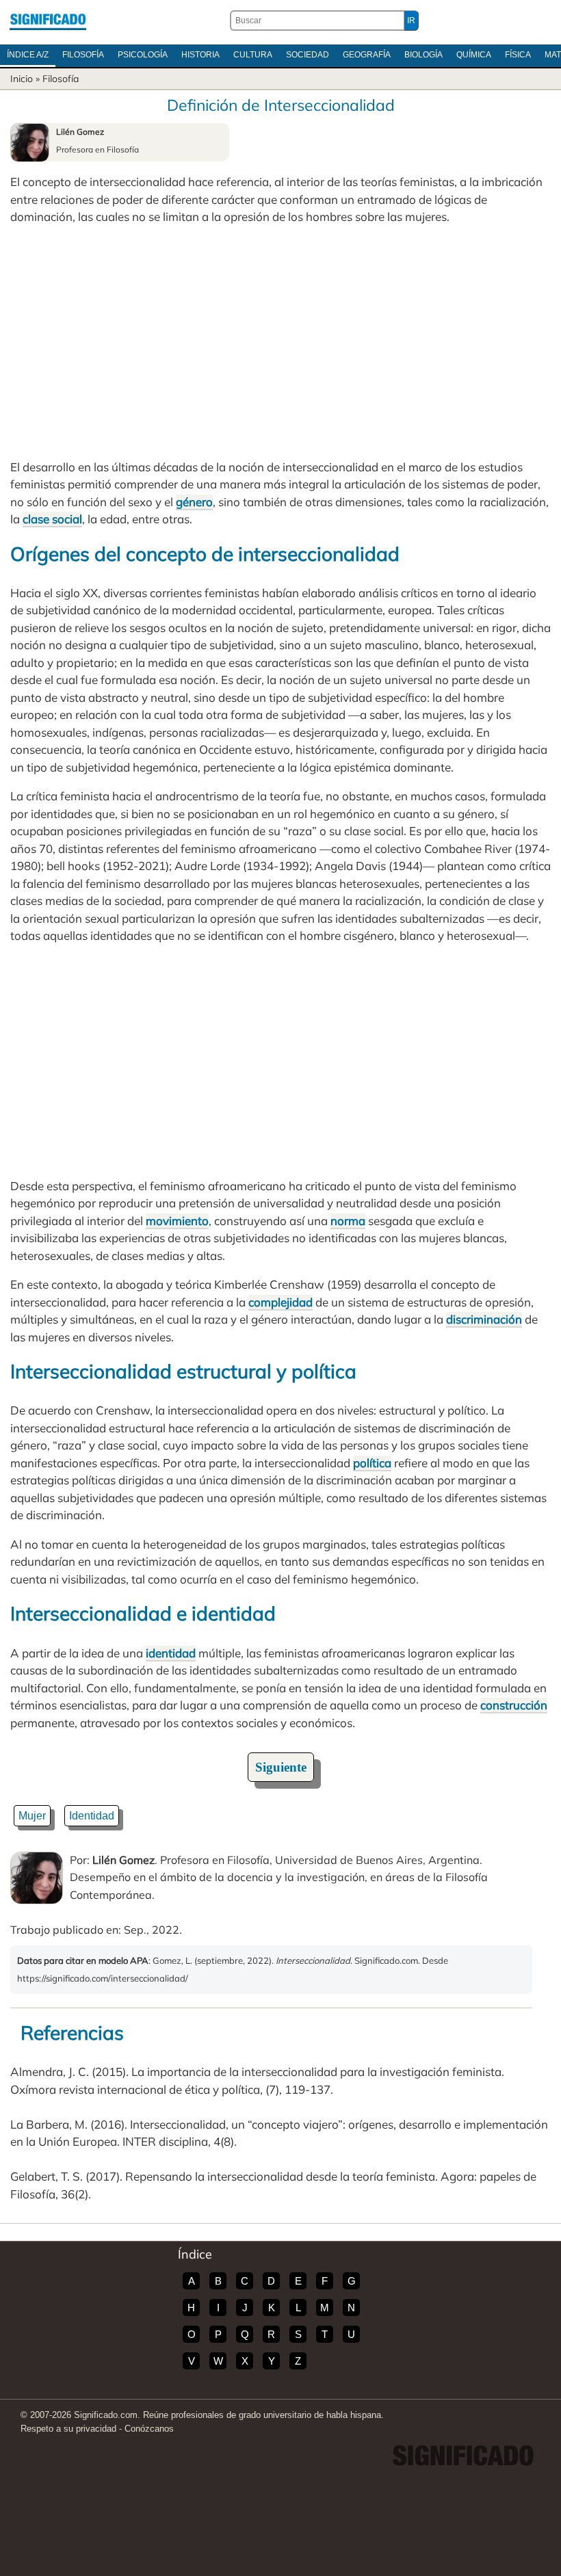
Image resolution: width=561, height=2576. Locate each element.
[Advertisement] (280, 342)
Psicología (143, 55)
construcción (514, 1705)
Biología (423, 55)
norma (348, 1221)
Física (518, 55)
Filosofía (83, 55)
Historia (200, 55)
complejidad (280, 1302)
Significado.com (48, 21)
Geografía (367, 55)
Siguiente (281, 1767)
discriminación (484, 1319)
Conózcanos (149, 2429)
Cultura (253, 55)
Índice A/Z (28, 55)
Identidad (92, 1816)
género (194, 502)
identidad (171, 1653)
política (372, 1463)
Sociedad (308, 55)
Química (474, 55)
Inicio (22, 79)
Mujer (32, 1816)
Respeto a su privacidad (68, 2429)
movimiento (177, 1221)
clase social (52, 519)
